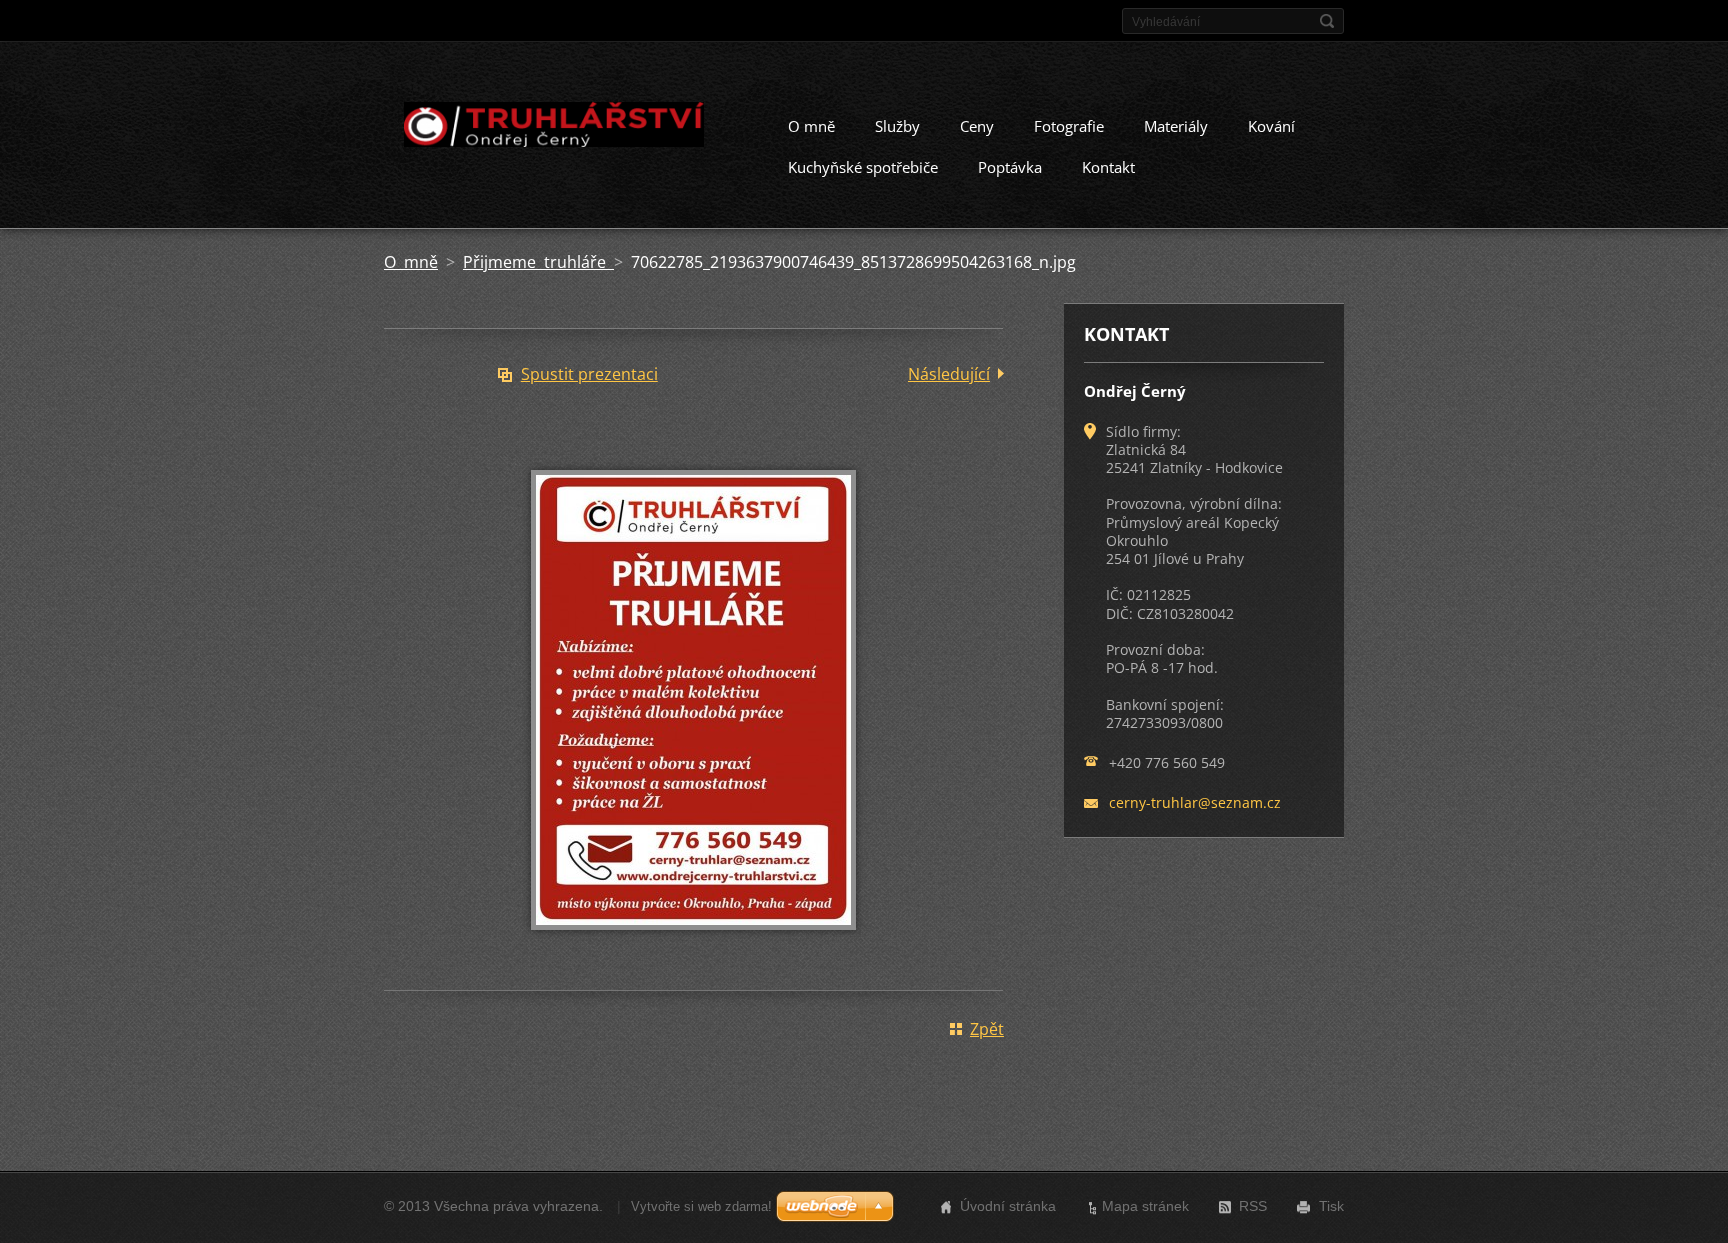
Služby (897, 126)
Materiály (1176, 126)
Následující (949, 374)
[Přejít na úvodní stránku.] (552, 128)
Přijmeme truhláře (538, 262)
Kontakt (1108, 167)
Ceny (977, 126)
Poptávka (1010, 167)
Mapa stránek (1145, 1206)
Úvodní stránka (1008, 1206)
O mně (811, 126)
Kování (1271, 126)
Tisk (1331, 1206)
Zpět (987, 1029)
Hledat (1327, 21)
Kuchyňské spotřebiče (863, 167)
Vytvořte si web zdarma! (701, 1206)
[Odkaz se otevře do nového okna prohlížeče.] (693, 944)
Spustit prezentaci (589, 374)
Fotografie (1069, 126)
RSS (1253, 1206)
